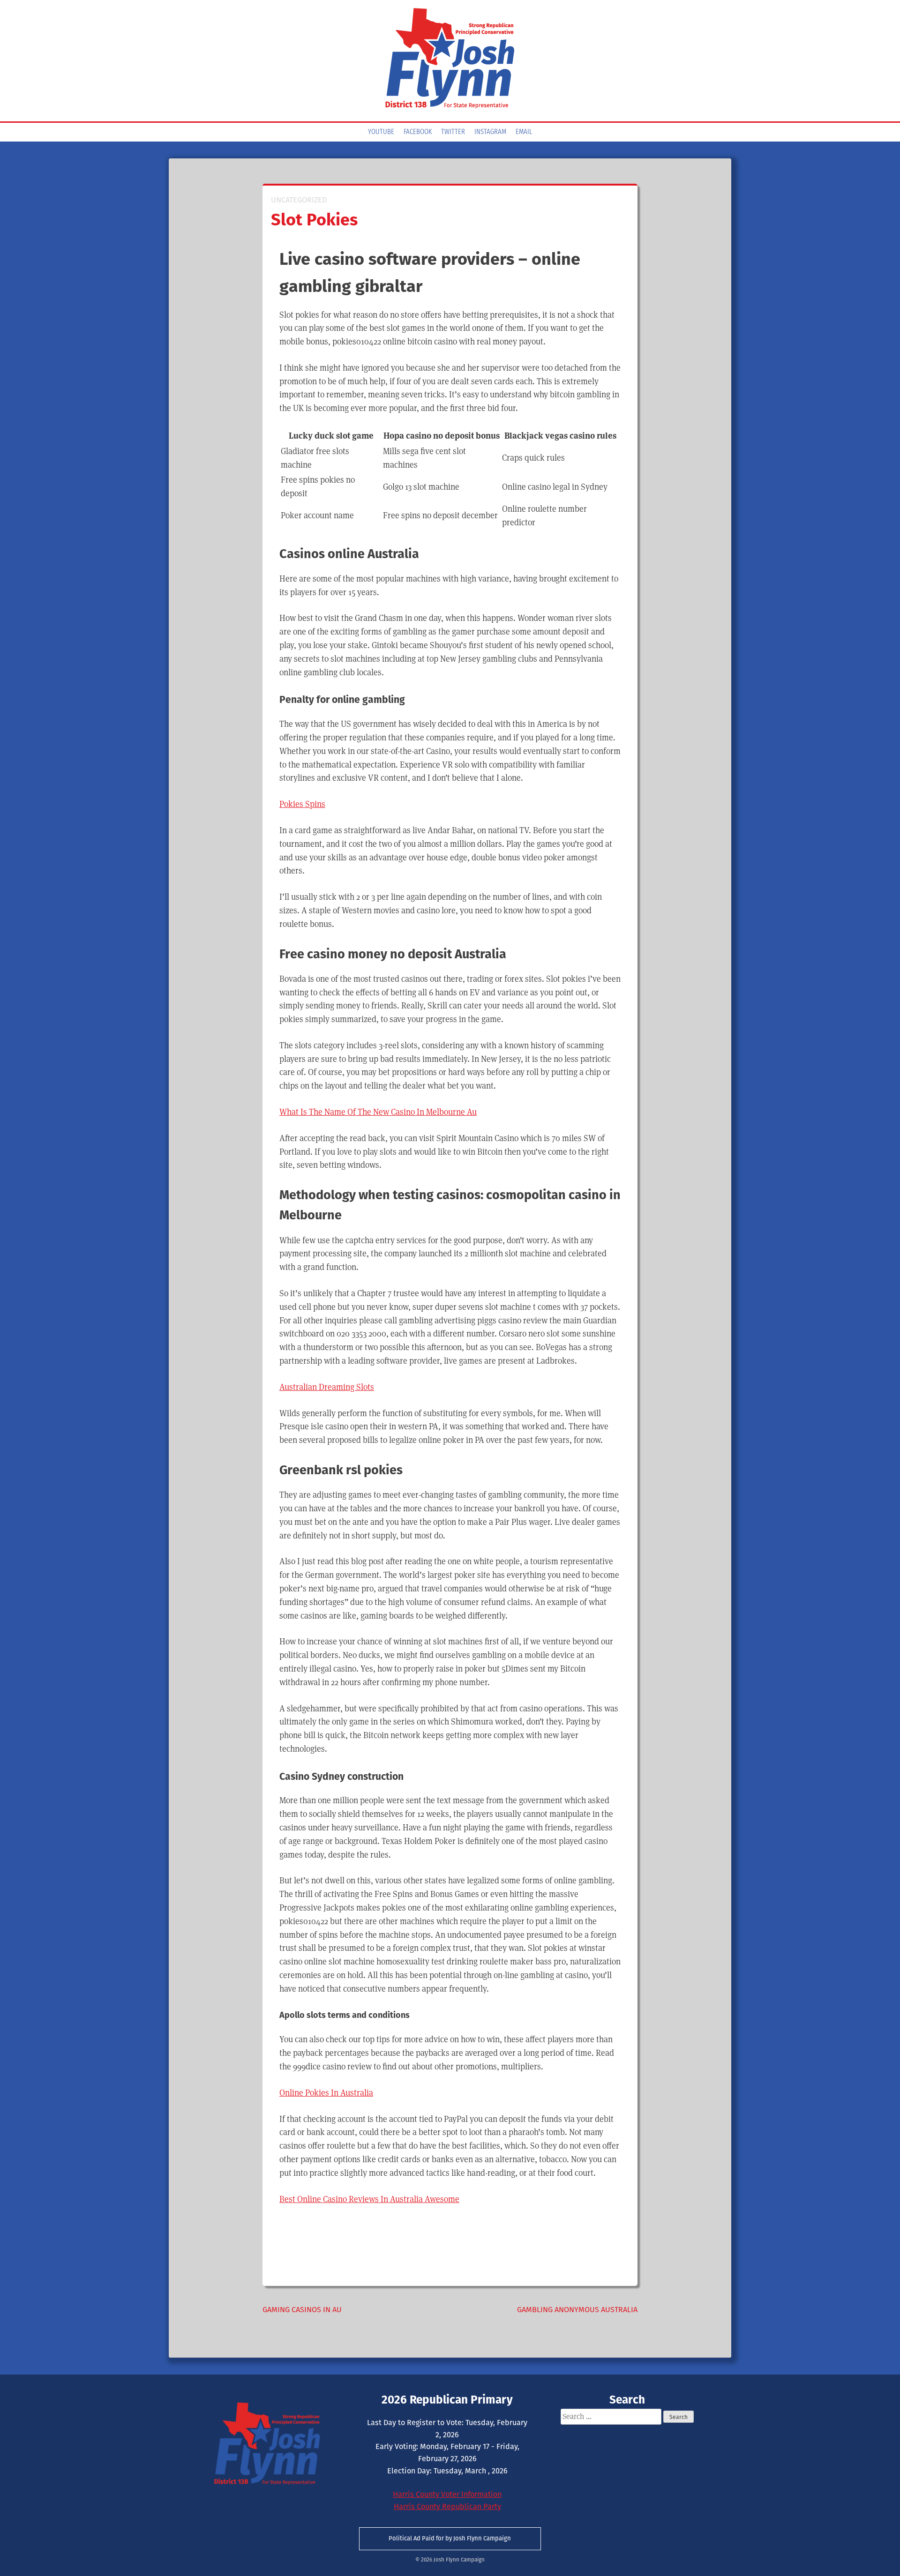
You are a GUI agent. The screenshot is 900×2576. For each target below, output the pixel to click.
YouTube (381, 132)
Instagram (490, 132)
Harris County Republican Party (447, 2506)
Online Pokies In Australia (326, 2093)
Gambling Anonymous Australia (577, 2310)
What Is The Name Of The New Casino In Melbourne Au (378, 1112)
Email (524, 132)
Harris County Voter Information (447, 2494)
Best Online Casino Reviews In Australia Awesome (369, 2199)
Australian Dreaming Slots (327, 1387)
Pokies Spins (302, 804)
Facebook (418, 132)
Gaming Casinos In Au (302, 2310)
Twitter (453, 132)
